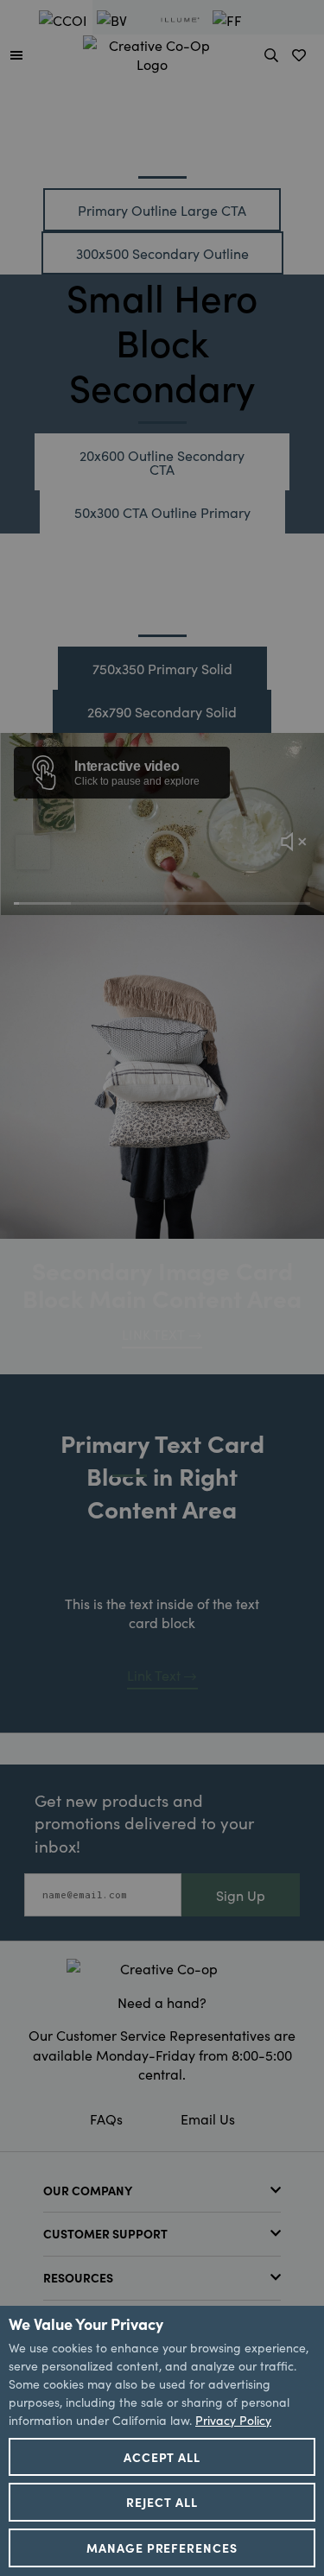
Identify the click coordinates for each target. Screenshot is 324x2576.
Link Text (154, 1675)
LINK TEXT (153, 1334)
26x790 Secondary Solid (162, 711)
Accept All (162, 2457)
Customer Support (105, 2233)
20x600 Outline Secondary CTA (162, 462)
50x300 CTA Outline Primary (162, 512)
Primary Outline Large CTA (162, 210)
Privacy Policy (233, 2420)
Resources (78, 2277)
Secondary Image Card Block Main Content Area (162, 1284)
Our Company (88, 2190)
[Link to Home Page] (152, 52)
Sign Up (241, 1895)
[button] (16, 54)
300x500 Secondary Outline (162, 253)
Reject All (162, 2502)
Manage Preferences (162, 2548)
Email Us (208, 2118)
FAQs (106, 2118)
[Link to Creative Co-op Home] (162, 1968)
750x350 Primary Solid (162, 668)
